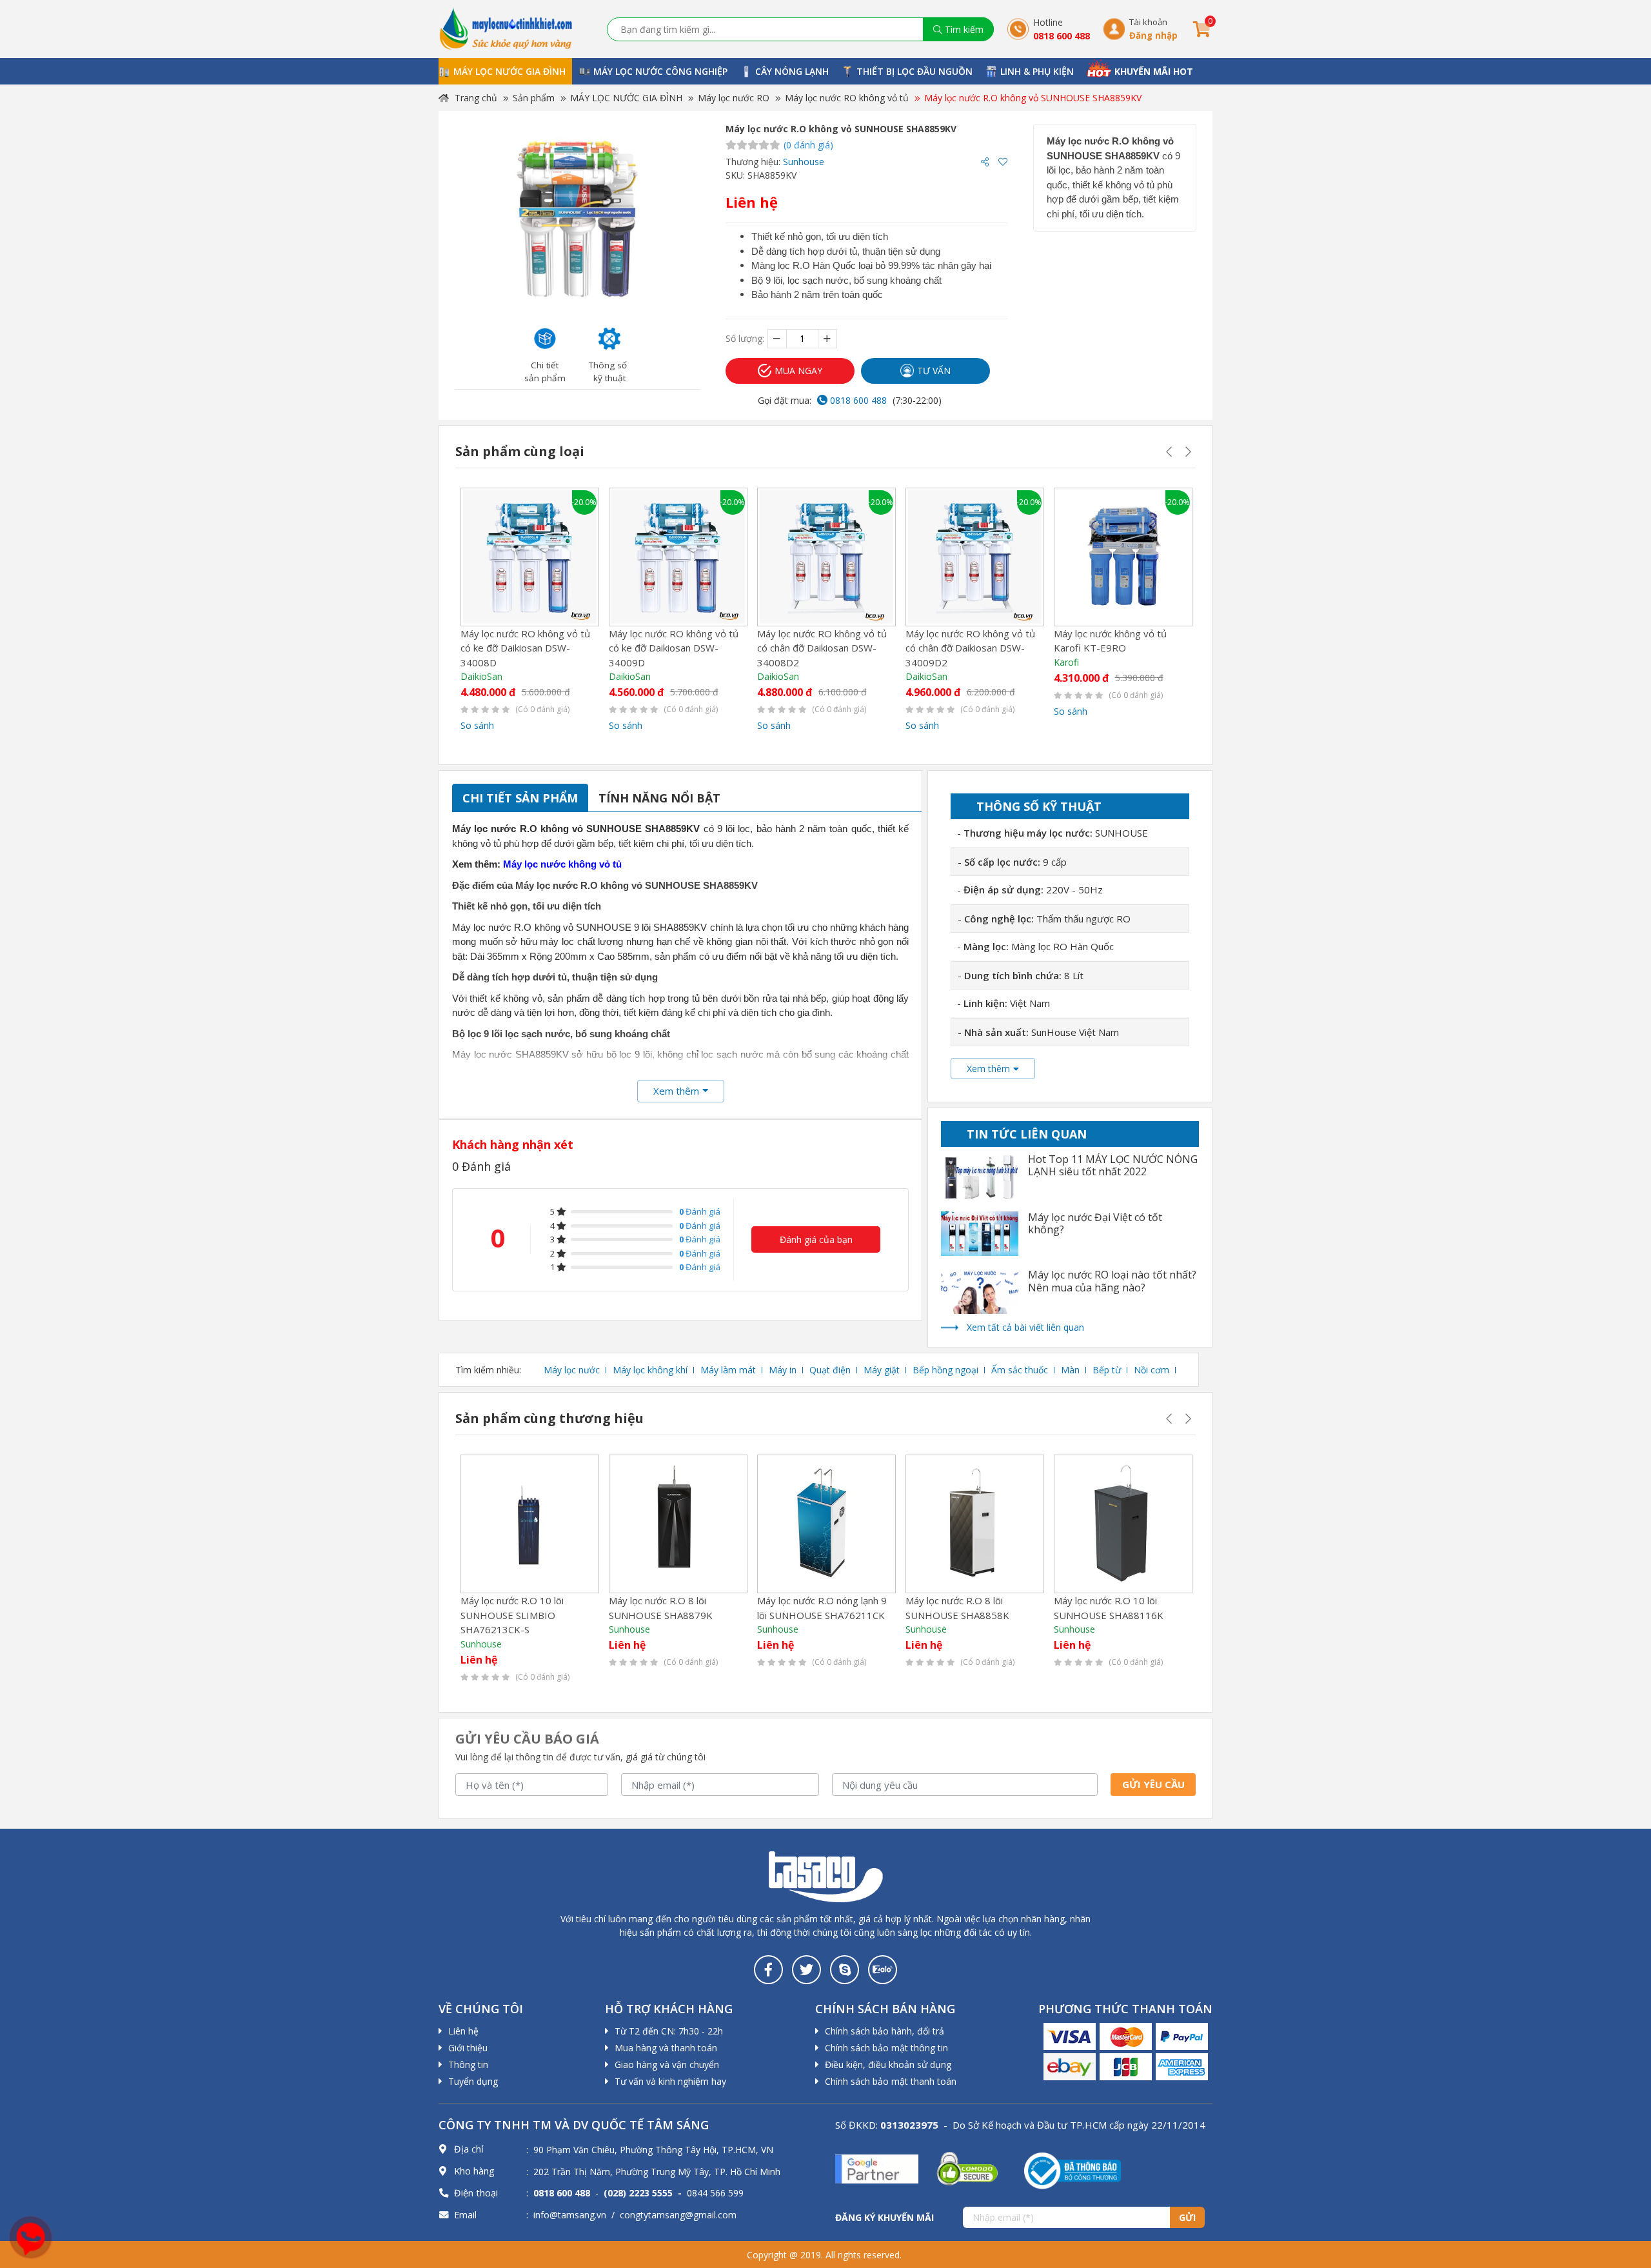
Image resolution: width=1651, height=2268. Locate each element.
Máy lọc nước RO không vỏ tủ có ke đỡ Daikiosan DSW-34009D (674, 648)
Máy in (783, 1370)
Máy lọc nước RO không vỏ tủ (847, 98)
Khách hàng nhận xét (513, 1144)
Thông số (1039, 806)
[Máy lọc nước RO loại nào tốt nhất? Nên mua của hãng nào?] (980, 1291)
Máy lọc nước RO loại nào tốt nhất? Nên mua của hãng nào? (1112, 1281)
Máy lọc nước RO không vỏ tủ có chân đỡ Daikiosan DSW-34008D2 (822, 648)
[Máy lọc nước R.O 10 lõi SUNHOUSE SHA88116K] (1123, 1524)
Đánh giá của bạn (816, 1239)
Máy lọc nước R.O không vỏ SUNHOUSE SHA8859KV (1033, 98)
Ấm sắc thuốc (1020, 1370)
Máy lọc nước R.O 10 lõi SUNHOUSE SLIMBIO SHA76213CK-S (512, 1615)
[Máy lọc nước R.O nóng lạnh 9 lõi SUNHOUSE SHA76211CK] (826, 1524)
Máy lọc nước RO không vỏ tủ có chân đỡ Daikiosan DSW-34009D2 (970, 648)
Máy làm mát (728, 1370)
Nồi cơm (1152, 1370)
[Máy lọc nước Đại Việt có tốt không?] (980, 1234)
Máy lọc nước (572, 1370)
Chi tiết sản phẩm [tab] (520, 798)
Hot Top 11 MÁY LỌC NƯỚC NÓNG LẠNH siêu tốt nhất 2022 (1113, 1166)
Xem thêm (988, 1069)
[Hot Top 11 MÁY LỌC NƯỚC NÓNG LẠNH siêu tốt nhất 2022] (980, 1176)
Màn (1070, 1370)
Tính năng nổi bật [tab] (659, 798)
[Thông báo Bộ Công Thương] (1073, 2170)
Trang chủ (475, 98)
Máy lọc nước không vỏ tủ (562, 864)
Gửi (1187, 2217)
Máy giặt (882, 1370)
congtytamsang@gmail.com (678, 2215)
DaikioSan (481, 676)
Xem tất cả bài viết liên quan (1025, 1327)
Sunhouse (804, 162)
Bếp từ (1107, 1370)
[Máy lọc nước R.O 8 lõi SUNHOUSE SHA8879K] (678, 1524)
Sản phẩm (534, 98)
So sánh (477, 725)
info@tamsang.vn (570, 2215)
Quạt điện (830, 1370)
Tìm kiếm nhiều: (488, 1370)
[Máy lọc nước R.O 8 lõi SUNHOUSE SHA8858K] (975, 1524)
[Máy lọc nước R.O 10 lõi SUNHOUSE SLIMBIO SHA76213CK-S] (530, 1524)
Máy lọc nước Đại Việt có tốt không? (1095, 1224)
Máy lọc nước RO (734, 98)
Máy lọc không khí (650, 1370)
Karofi (1066, 662)
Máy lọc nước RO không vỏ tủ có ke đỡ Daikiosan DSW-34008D (525, 648)
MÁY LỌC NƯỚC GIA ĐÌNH (626, 98)
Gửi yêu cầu (1153, 1784)
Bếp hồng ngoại (945, 1370)
